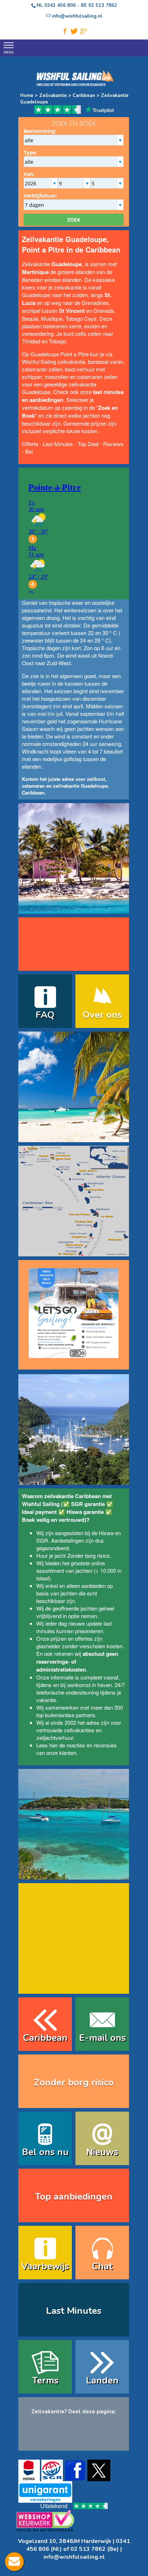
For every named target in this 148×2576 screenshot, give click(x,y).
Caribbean (83, 96)
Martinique (35, 272)
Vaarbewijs (45, 2266)
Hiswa (106, 1533)
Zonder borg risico (88, 1555)
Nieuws (102, 2152)
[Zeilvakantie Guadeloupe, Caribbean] (74, 909)
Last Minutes (58, 444)
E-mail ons (102, 2038)
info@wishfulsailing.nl (74, 2557)
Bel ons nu (45, 2152)
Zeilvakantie (53, 96)
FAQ (45, 1015)
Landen (102, 2380)
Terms (45, 2380)
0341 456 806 (60, 5)
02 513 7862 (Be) (95, 2549)
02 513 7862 (103, 5)
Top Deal (88, 444)
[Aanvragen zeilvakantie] (74, 1310)
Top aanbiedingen (74, 2197)
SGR (42, 1540)
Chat (102, 2266)
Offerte (30, 444)
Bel (29, 451)
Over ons (102, 1015)
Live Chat (14, 2562)
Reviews (113, 444)
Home (27, 96)
